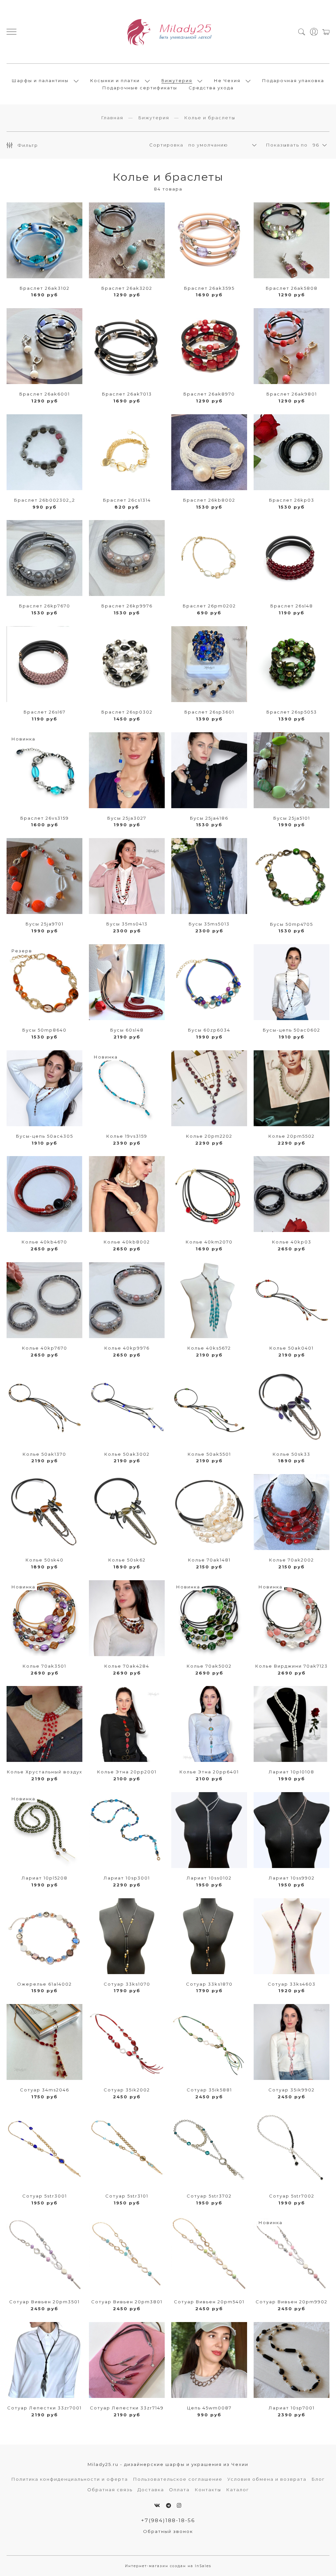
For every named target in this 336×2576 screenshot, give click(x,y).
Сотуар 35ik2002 (127, 2090)
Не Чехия (227, 80)
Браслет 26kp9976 (127, 606)
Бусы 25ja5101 (292, 818)
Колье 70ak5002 (209, 1666)
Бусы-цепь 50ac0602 (292, 1030)
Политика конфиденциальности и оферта (70, 2479)
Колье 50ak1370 (44, 1454)
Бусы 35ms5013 (209, 924)
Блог (318, 2479)
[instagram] (179, 2506)
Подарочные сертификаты (140, 88)
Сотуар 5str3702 (209, 2196)
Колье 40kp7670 (45, 1348)
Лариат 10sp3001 (127, 1878)
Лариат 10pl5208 (45, 1878)
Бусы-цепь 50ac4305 (45, 1136)
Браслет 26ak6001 (45, 394)
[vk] (157, 2506)
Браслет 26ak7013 (127, 394)
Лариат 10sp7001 (292, 2408)
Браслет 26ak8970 (209, 394)
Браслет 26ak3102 (45, 288)
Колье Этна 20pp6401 (209, 1772)
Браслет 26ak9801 (292, 394)
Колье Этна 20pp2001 (127, 1772)
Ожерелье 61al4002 (44, 1984)
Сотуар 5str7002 (292, 2196)
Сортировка (166, 145)
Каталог (238, 2490)
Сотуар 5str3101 (127, 2196)
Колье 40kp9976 (127, 1348)
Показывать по (287, 145)
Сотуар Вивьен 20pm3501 (44, 2302)
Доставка (151, 2490)
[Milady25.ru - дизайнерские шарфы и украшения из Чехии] (168, 32)
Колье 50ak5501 (209, 1454)
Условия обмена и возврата (267, 2479)
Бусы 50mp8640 (44, 1030)
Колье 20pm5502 (292, 1136)
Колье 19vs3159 (127, 1136)
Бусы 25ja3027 (127, 818)
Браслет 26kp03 (292, 500)
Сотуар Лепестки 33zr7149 (127, 2408)
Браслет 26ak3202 (127, 288)
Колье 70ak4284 (127, 1666)
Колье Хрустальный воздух (45, 1772)
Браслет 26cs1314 (127, 500)
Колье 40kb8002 (127, 1242)
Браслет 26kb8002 (209, 500)
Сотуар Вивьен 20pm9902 (292, 2302)
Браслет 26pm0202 (209, 606)
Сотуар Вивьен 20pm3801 (127, 2302)
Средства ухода (211, 88)
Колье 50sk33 (292, 1454)
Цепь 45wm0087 (209, 2408)
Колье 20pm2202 (209, 1136)
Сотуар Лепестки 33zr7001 (44, 2408)
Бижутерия (177, 80)
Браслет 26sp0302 (127, 712)
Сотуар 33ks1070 (127, 1984)
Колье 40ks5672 (209, 1348)
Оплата (179, 2490)
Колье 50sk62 (127, 1560)
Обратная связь (110, 2490)
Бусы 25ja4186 (209, 818)
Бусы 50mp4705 (292, 924)
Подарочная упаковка (293, 80)
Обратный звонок (168, 2531)
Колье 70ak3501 (44, 1666)
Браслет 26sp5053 (292, 712)
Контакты (208, 2490)
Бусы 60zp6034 (209, 1030)
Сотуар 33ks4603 (292, 1984)
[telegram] (169, 2506)
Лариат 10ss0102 (209, 1878)
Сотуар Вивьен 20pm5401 (209, 2302)
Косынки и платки (115, 80)
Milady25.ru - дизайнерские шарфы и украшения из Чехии (168, 2464)
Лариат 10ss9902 (292, 1878)
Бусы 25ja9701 (45, 924)
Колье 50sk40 (45, 1560)
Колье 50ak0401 (292, 1348)
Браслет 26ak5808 (292, 288)
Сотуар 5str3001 (45, 2196)
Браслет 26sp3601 (209, 712)
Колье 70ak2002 (292, 1560)
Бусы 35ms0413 (127, 924)
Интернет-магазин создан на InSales (168, 2566)
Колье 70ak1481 (209, 1560)
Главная (112, 118)
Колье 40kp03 (292, 1242)
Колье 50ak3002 (127, 1454)
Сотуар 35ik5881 (209, 2090)
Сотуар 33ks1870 (209, 1984)
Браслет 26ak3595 (209, 288)
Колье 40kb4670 (44, 1242)
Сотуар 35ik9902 (292, 2090)
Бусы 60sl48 (127, 1030)
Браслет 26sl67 (45, 712)
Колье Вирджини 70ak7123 (292, 1666)
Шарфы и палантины (40, 80)
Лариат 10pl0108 (292, 1772)
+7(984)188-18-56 (168, 2520)
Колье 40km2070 (209, 1242)
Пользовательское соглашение (178, 2479)
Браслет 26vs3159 (45, 818)
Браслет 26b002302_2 (45, 500)
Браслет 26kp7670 (45, 606)
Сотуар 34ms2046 (45, 2090)
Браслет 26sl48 (292, 606)
